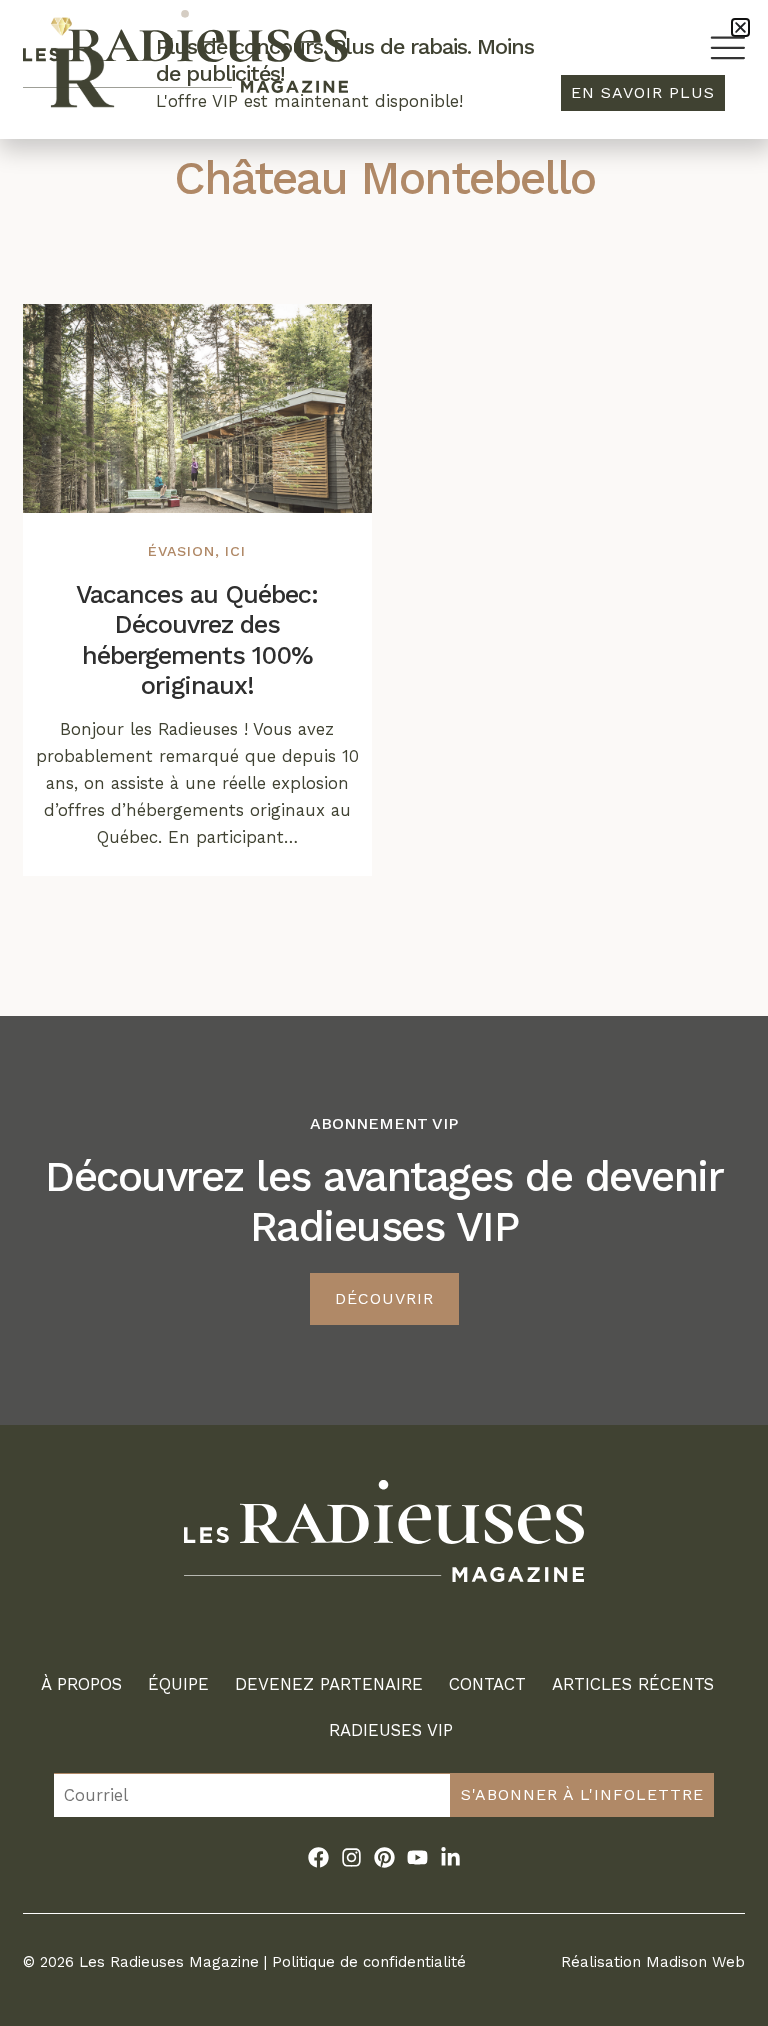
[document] (384, 1013)
